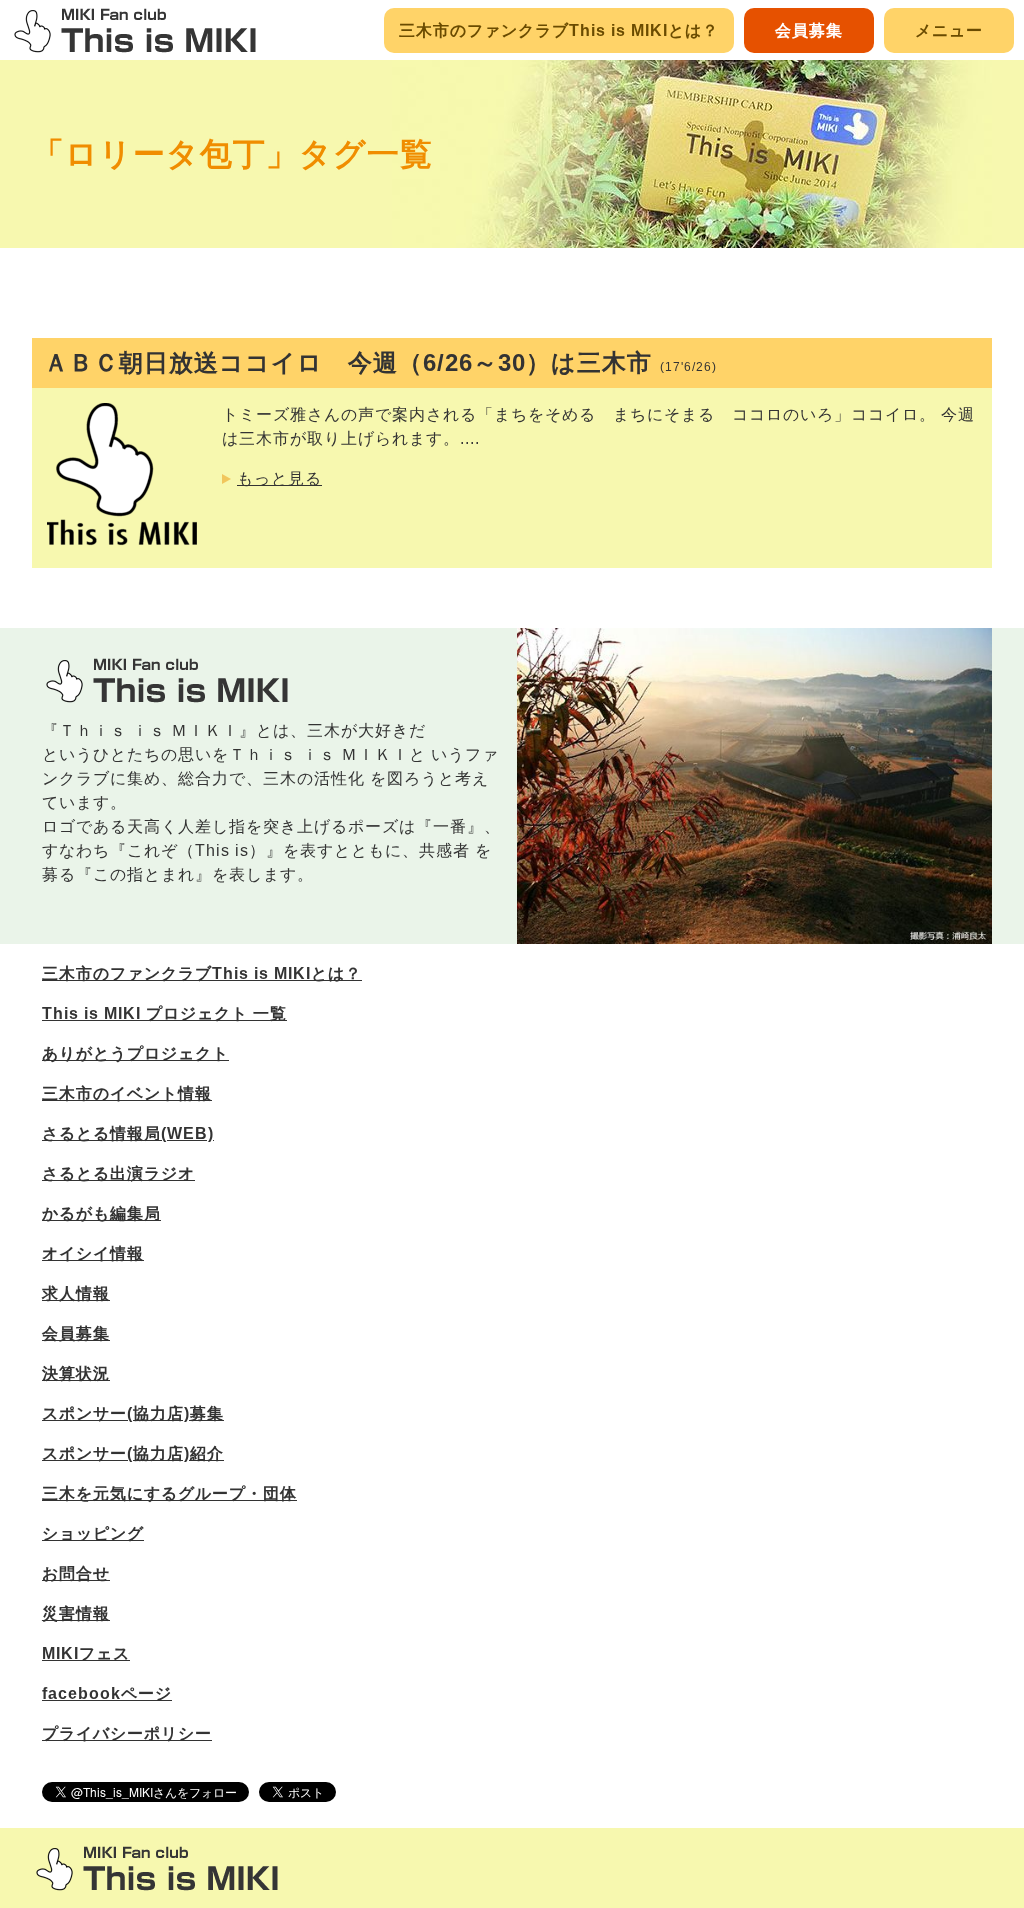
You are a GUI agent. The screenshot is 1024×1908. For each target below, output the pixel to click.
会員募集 (809, 30)
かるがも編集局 (101, 1213)
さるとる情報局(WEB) (128, 1133)
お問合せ (76, 1573)
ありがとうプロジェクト (135, 1053)
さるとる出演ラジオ (118, 1173)
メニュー (949, 30)
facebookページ (107, 1693)
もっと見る (279, 478)
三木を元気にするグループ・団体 (169, 1493)
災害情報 (76, 1613)
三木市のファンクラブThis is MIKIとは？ (559, 30)
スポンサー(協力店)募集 (133, 1413)
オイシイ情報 (93, 1253)
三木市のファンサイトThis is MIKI (157, 1868)
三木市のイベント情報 (127, 1093)
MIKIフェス (86, 1653)
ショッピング (93, 1533)
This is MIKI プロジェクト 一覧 (164, 1013)
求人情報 (76, 1293)
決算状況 (76, 1373)
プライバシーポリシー (127, 1733)
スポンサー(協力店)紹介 (133, 1453)
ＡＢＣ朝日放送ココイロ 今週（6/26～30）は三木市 (380, 362)
